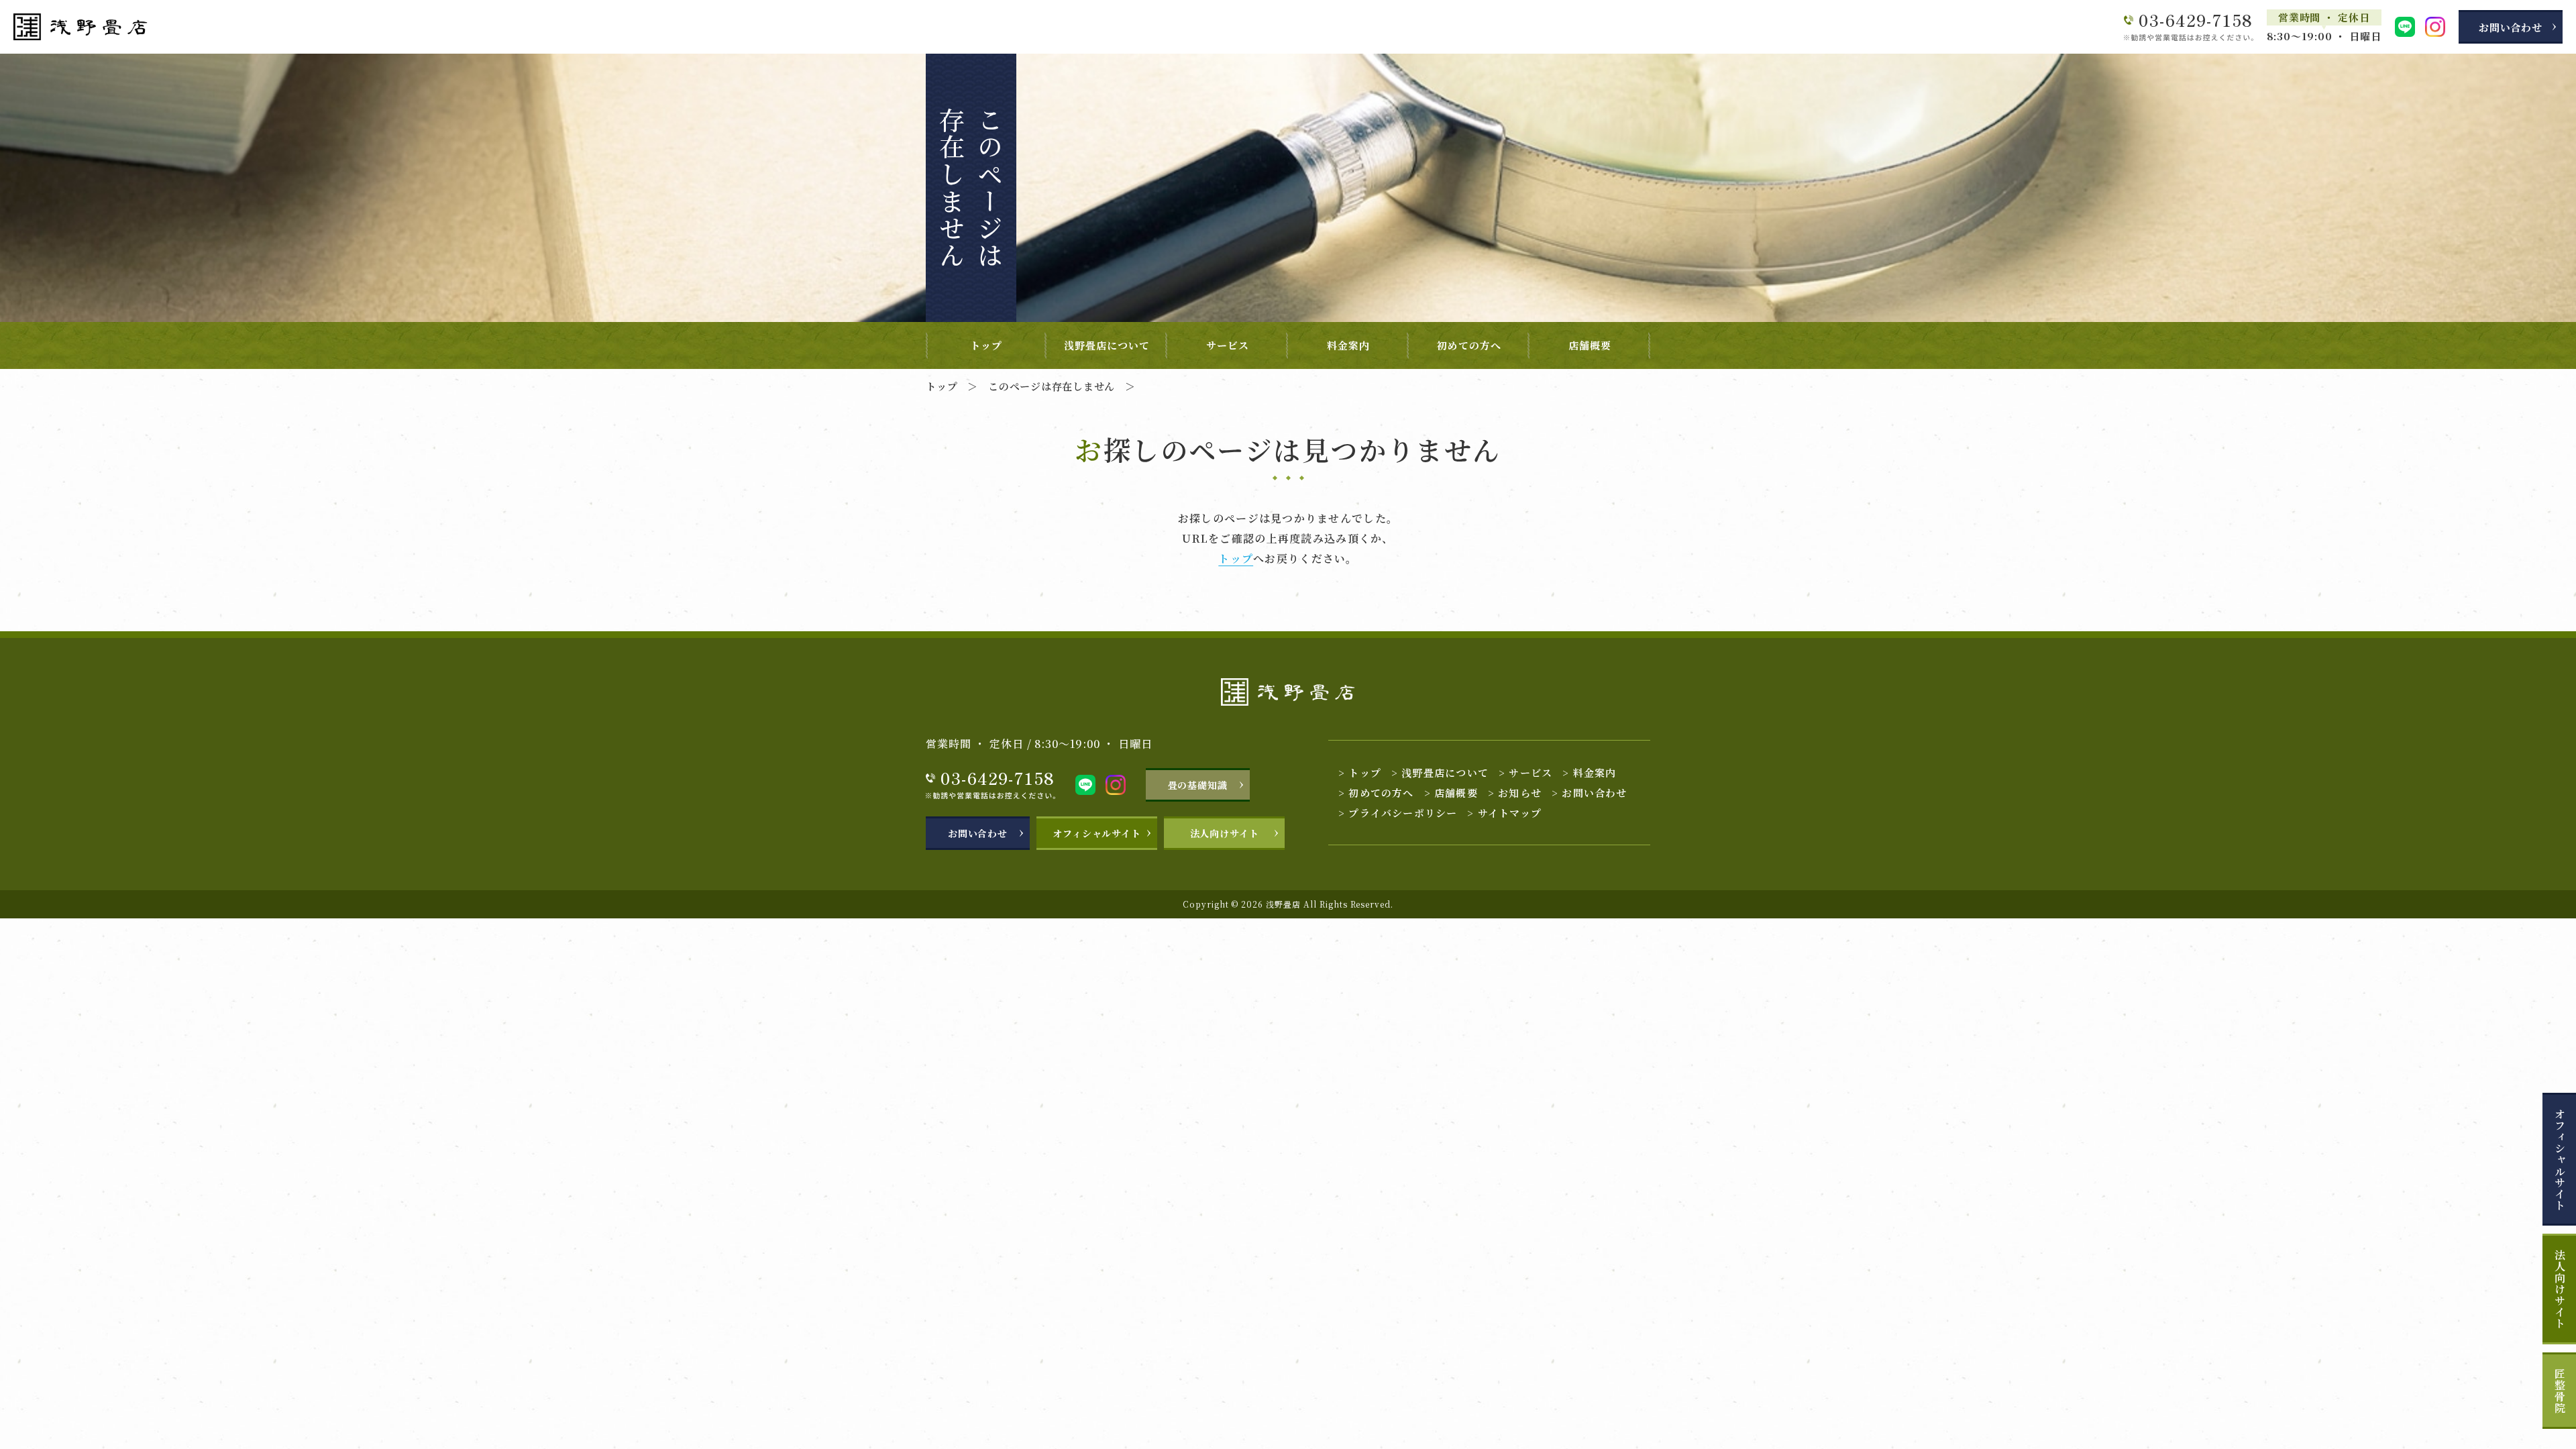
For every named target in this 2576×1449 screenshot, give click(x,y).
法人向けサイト (2560, 1289)
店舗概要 (1590, 345)
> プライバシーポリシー (1398, 813)
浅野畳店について (1107, 345)
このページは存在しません (1052, 386)
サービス (1228, 345)
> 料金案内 (1589, 772)
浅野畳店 (1283, 904)
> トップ (1360, 772)
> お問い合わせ (1590, 793)
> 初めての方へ (1376, 793)
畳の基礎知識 (1198, 785)
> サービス (1525, 772)
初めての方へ (1469, 345)
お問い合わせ (2511, 27)
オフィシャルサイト (2560, 1160)
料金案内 (1348, 345)
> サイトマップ (1504, 813)
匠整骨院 (2560, 1391)
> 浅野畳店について (1440, 772)
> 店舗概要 (1451, 793)
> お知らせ (1515, 793)
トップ (986, 345)
